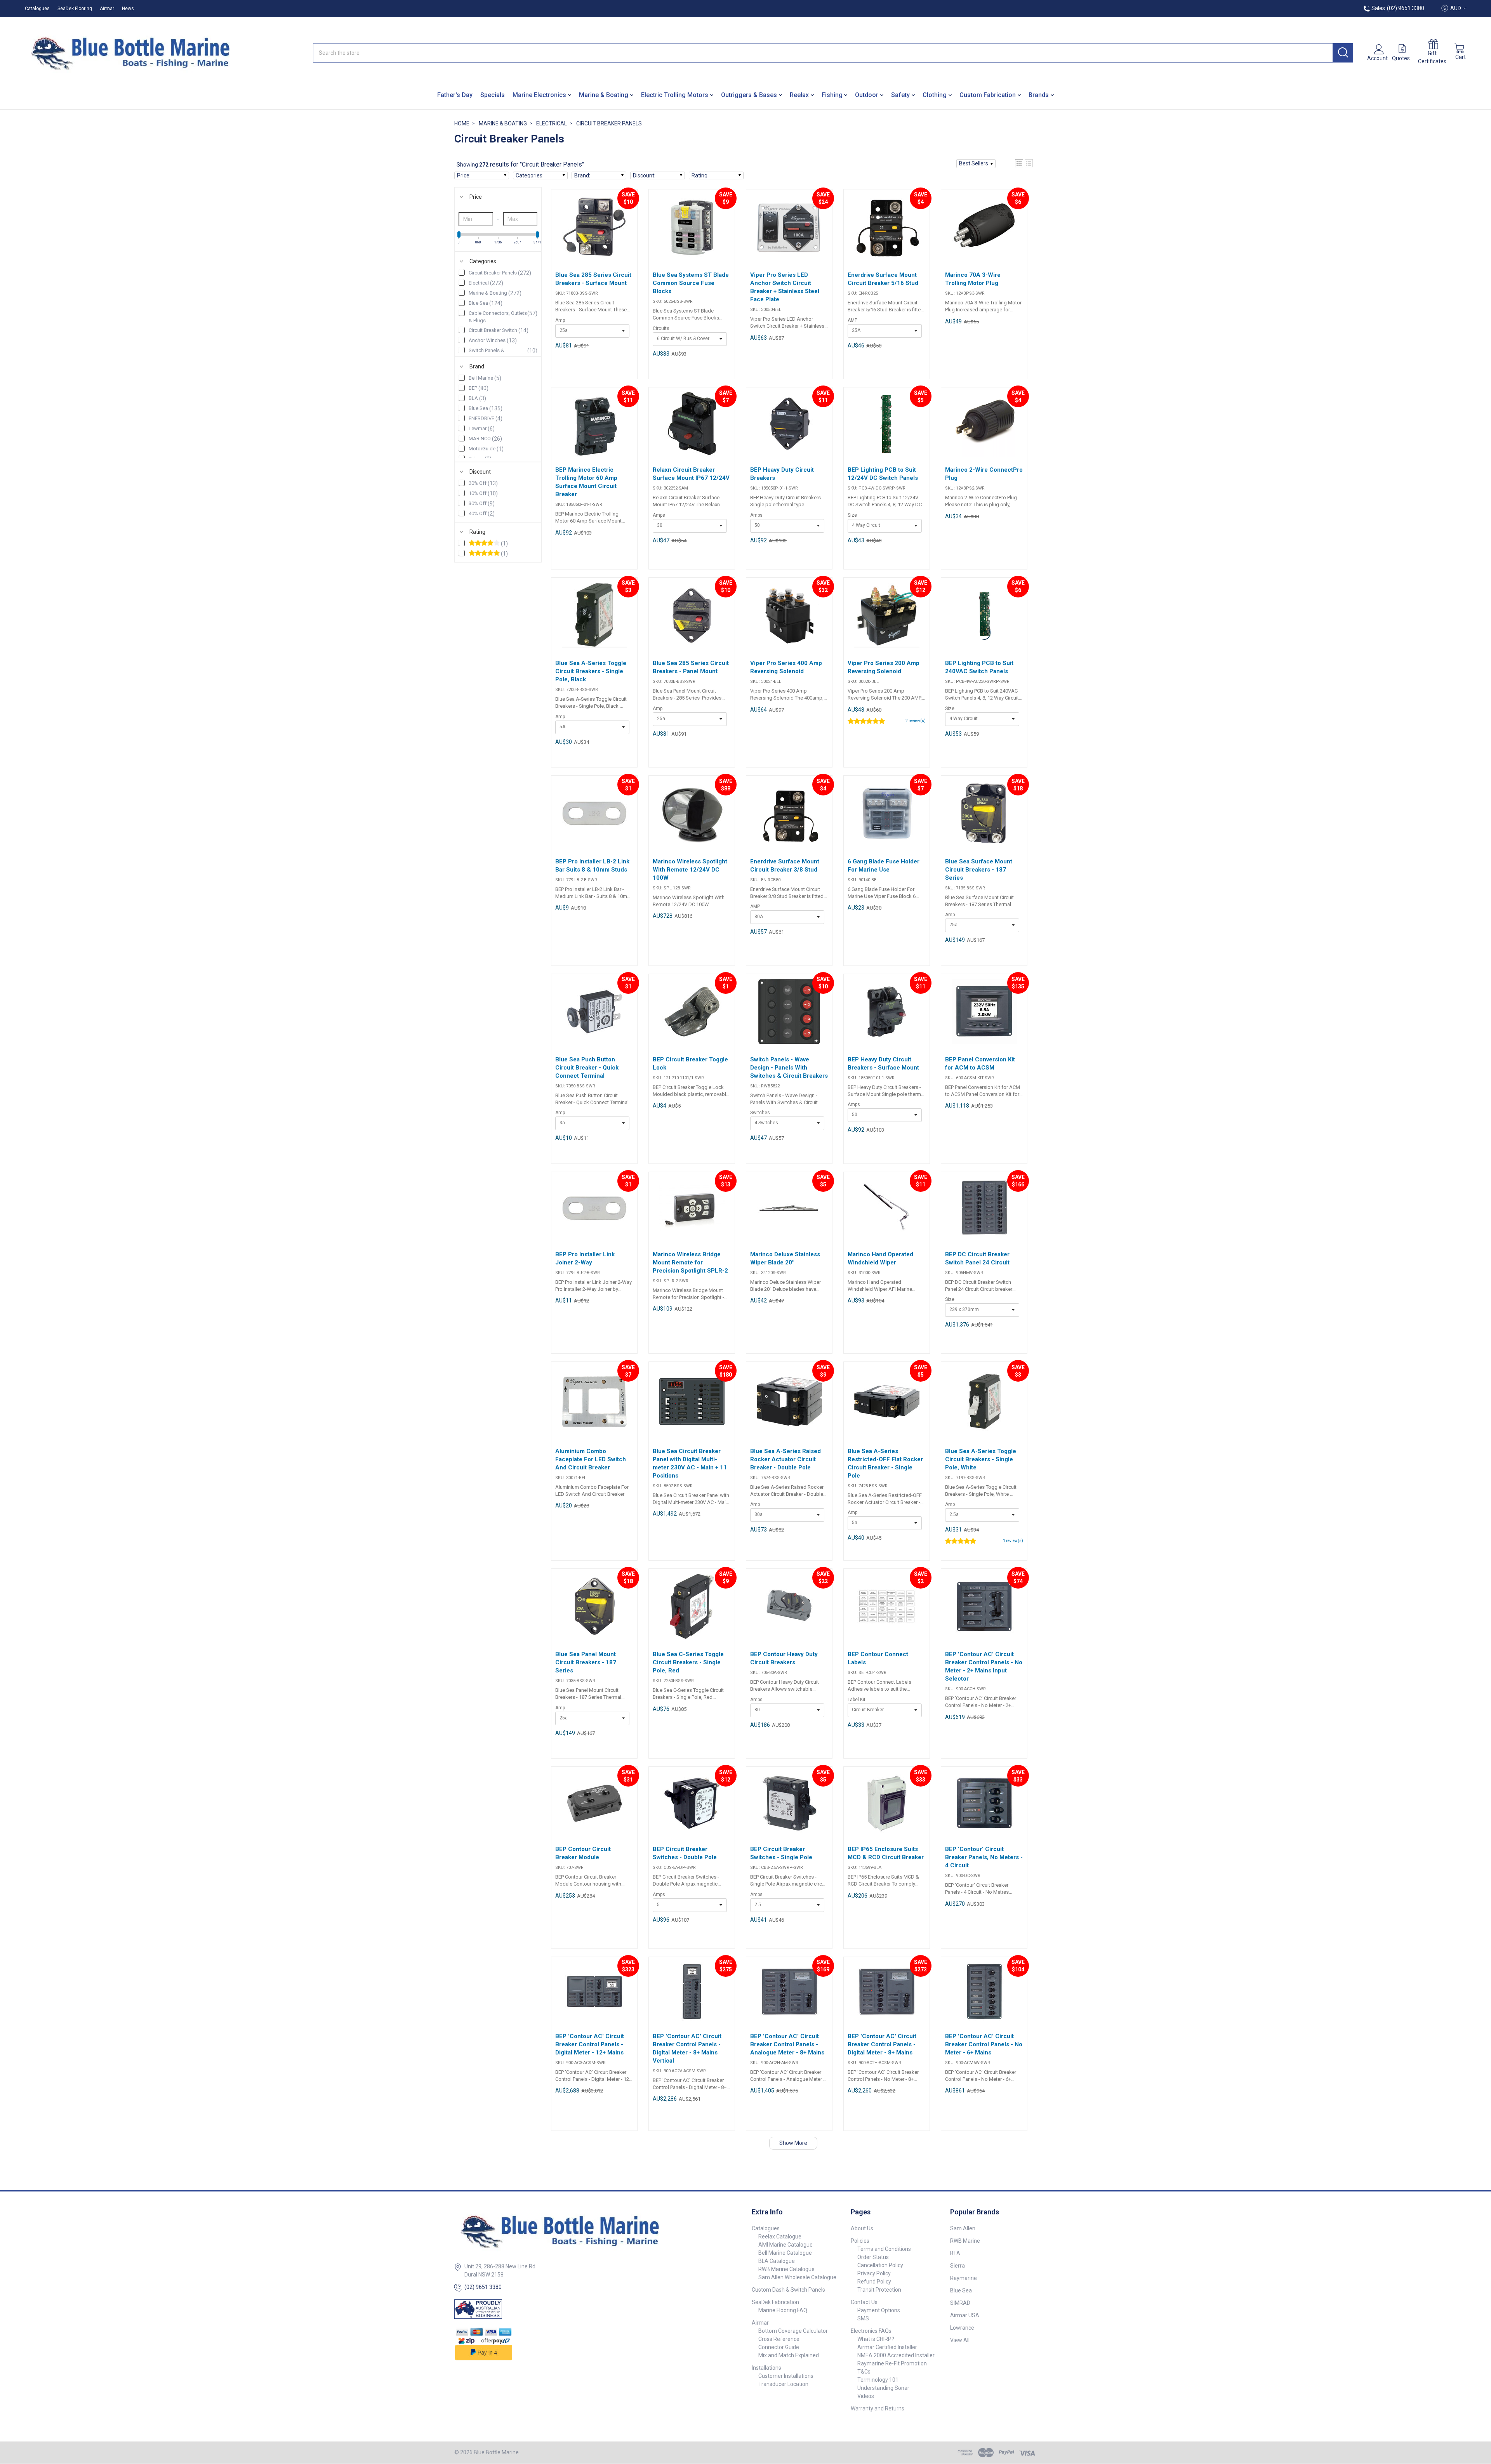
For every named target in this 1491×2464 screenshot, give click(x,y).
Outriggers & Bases (749, 95)
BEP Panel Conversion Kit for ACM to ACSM (980, 1064)
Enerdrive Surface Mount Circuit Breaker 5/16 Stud (883, 279)
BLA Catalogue (777, 2261)
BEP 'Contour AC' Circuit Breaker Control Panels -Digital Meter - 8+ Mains (882, 2044)
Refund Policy (874, 2282)
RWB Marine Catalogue (786, 2269)
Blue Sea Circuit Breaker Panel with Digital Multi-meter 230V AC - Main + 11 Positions (690, 1463)
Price (476, 197)
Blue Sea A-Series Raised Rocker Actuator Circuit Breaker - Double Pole (785, 1459)
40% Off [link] (482, 514)
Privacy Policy (874, 2273)
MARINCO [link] (485, 439)
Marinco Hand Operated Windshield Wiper (880, 1258)
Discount (480, 472)
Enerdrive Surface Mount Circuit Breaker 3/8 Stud (785, 866)
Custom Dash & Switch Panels (788, 2290)
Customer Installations (786, 2376)
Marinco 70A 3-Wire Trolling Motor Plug (973, 279)
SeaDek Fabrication (775, 2302)
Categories (483, 261)
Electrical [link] (486, 283)
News (128, 9)
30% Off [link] (482, 504)
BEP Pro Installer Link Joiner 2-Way (585, 1258)
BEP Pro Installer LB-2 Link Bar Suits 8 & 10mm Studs (592, 866)
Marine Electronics (539, 95)
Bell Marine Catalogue (785, 2253)
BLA (955, 2253)
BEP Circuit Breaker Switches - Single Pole (781, 1853)
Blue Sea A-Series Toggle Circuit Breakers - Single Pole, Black (591, 671)
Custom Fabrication (988, 95)
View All (960, 2340)
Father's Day (455, 95)
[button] (976, 164)
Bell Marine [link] (485, 378)
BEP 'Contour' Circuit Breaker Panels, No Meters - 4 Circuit (984, 1857)
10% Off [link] (483, 493)
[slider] (459, 234)
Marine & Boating (604, 95)
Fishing (832, 95)
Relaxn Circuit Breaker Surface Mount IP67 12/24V (691, 474)
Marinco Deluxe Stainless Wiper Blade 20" (785, 1258)
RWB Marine (965, 2241)
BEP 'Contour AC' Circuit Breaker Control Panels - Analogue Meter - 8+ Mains (787, 2044)
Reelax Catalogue (780, 2237)
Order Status (873, 2257)
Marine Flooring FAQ (783, 2310)
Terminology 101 (878, 2380)
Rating (477, 532)
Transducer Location (783, 2384)
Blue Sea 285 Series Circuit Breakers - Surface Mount (593, 279)
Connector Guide (779, 2347)
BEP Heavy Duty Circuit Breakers (782, 474)
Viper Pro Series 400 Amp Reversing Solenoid (786, 667)
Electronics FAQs (871, 2331)
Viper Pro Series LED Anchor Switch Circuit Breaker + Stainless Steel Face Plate (785, 287)
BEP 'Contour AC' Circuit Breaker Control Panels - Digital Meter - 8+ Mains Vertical (687, 2048)
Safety (900, 95)
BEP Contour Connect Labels (878, 1658)
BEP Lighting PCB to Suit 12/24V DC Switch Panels (883, 474)
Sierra (958, 2266)
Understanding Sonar (883, 2388)
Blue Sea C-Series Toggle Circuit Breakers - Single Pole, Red (688, 1662)
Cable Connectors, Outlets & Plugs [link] (503, 317)
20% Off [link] (483, 483)
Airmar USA (965, 2315)
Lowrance (962, 2328)
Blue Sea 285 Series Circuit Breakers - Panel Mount (691, 667)
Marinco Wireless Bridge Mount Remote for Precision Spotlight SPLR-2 (690, 1262)
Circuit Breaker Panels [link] (500, 273)
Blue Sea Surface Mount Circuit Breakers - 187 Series (979, 870)
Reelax (799, 95)
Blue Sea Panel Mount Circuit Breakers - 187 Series (586, 1662)
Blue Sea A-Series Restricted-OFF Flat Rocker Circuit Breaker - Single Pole (885, 1463)
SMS (863, 2318)
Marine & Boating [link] (495, 293)
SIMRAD (960, 2303)
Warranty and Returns (878, 2408)
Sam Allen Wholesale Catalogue (797, 2277)
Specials (493, 95)
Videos (866, 2396)
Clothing (935, 95)
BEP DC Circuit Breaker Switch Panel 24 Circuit (977, 1258)
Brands (1039, 95)
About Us (862, 2228)
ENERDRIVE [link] (486, 418)
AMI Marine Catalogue (785, 2245)
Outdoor (867, 95)
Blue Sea (961, 2290)
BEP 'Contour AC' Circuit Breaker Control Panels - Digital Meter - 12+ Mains (590, 2044)
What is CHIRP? (876, 2339)
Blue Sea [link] (486, 303)
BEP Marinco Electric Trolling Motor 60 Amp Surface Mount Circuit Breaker (586, 482)
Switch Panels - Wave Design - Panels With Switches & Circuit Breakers (789, 1068)
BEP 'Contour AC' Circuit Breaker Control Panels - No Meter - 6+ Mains (984, 2044)
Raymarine (964, 2278)
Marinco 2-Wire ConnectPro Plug (984, 474)
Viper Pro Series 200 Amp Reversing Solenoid (884, 667)
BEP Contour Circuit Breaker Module (583, 1853)
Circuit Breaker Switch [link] (499, 330)
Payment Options (879, 2310)
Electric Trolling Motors (675, 95)
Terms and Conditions (884, 2249)
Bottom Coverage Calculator (793, 2331)
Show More (793, 2143)
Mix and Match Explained (789, 2355)
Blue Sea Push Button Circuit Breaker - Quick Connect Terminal (587, 1068)
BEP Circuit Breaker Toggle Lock (690, 1064)
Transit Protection (879, 2290)
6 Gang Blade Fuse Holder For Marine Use (884, 866)
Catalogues (37, 9)
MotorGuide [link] (486, 449)
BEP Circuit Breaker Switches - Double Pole (685, 1853)
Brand (477, 366)
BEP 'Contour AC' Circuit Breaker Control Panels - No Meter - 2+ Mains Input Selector (984, 1666)
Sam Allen (963, 2228)
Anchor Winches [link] (493, 340)
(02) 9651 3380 (483, 2287)
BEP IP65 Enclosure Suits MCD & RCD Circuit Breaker (886, 1853)
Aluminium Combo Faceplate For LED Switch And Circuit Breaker (591, 1459)
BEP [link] (479, 388)
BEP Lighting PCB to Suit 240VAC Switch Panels (979, 667)
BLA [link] (477, 398)
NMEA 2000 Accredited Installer (896, 2355)
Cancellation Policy (880, 2265)
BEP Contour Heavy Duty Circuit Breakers (784, 1658)
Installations (766, 2368)
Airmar (107, 9)
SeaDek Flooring (75, 9)
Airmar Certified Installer (887, 2347)
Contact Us (864, 2302)
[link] (498, 544)
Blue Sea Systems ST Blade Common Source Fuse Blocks (691, 283)
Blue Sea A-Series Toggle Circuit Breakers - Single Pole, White (981, 1459)
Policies (860, 2241)
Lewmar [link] (482, 429)
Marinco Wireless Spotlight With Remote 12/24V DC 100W (690, 870)
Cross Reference (779, 2339)
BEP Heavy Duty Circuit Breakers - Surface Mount (883, 1064)
